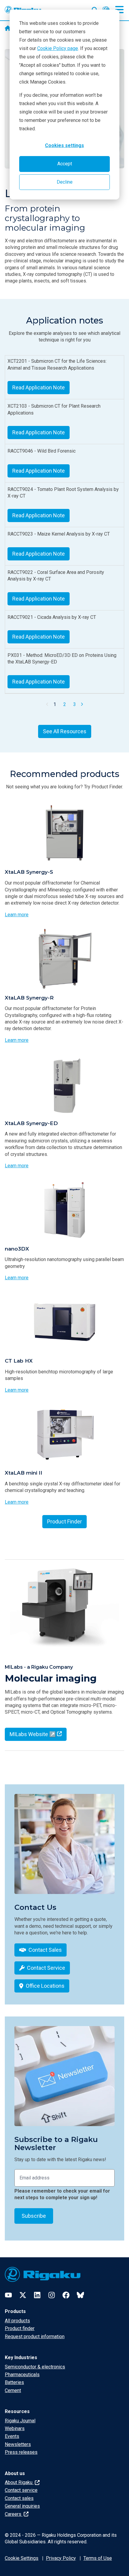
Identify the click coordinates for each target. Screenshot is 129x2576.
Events (12, 2436)
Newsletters (18, 2444)
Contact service (21, 2490)
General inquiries (22, 2506)
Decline (65, 182)
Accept (65, 164)
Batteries (14, 2382)
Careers (14, 2514)
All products (17, 2321)
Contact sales (19, 2498)
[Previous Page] (47, 704)
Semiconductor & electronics (35, 2367)
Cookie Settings (22, 2558)
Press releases (21, 2452)
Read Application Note (39, 387)
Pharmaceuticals (22, 2375)
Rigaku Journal (20, 2421)
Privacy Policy (61, 2558)
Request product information (35, 2337)
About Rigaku (19, 2482)
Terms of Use (98, 2558)
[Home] (8, 29)
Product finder (20, 2328)
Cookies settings (64, 145)
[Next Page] (82, 704)
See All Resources (65, 731)
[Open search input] (95, 9)
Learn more (17, 915)
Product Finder (64, 1521)
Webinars (15, 2428)
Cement (13, 2390)
